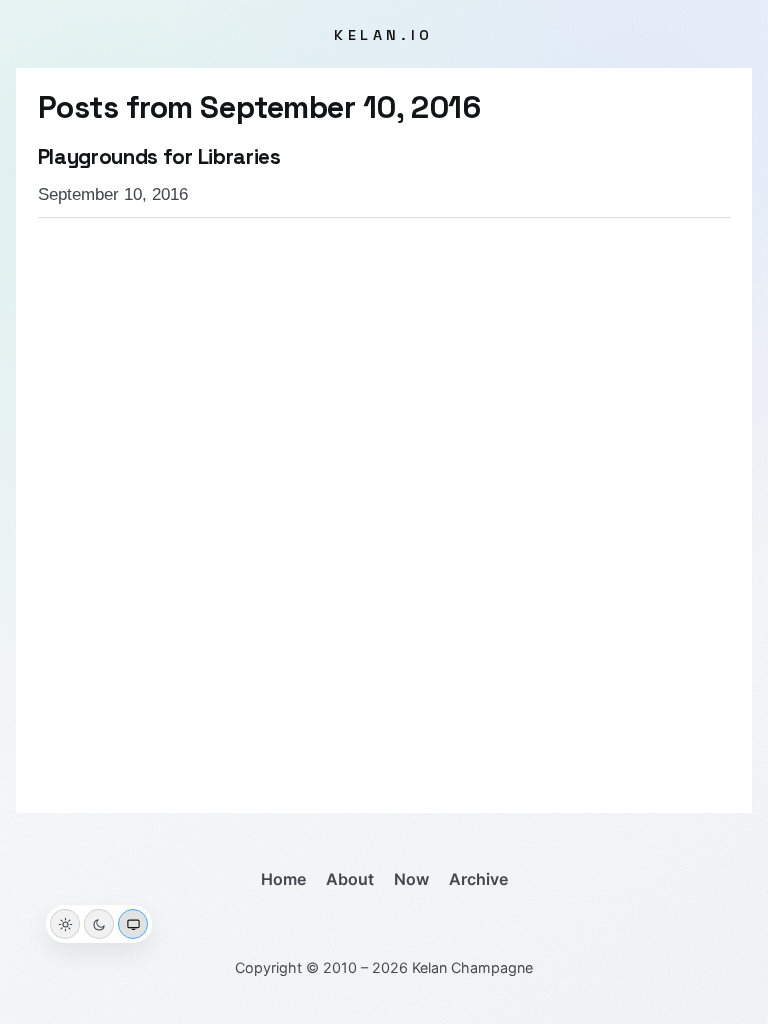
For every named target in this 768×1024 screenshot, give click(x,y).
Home (283, 879)
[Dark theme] (99, 924)
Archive (478, 879)
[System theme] (133, 924)
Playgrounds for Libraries (159, 157)
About (350, 879)
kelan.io (384, 35)
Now (411, 879)
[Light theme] (65, 924)
